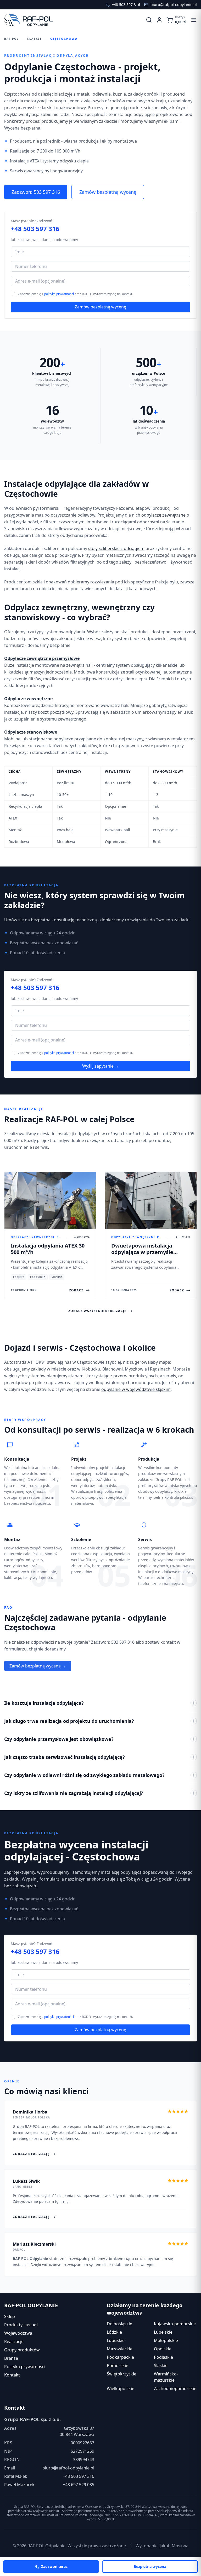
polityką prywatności (59, 294)
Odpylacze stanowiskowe (31, 732)
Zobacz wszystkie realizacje (97, 1311)
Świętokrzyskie (122, 2374)
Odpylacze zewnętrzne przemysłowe (42, 658)
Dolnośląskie (119, 2324)
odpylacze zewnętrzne (163, 515)
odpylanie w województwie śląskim (136, 1389)
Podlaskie (163, 2357)
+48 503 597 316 (35, 229)
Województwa (18, 2333)
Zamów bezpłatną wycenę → (38, 1666)
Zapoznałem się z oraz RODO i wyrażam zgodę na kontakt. (76, 294)
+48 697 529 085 (79, 2485)
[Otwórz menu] (194, 20)
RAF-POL (12, 39)
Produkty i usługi (21, 2325)
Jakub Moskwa (174, 2546)
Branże (11, 2358)
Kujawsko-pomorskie (175, 2324)
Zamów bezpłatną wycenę (108, 192)
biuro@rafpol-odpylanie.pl (68, 2468)
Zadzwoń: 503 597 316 (36, 192)
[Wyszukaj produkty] (149, 20)
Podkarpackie (120, 2357)
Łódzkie (114, 2332)
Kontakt (12, 2375)
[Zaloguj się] (159, 20)
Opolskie (163, 2349)
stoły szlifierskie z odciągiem (116, 548)
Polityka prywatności (25, 2367)
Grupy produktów (22, 2350)
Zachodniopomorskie (175, 2388)
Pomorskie (118, 2366)
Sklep (10, 2316)
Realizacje (14, 2341)
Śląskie (35, 39)
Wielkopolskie (121, 2388)
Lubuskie (116, 2340)
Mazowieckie (120, 2349)
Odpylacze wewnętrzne (28, 699)
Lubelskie (163, 2332)
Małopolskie (166, 2340)
